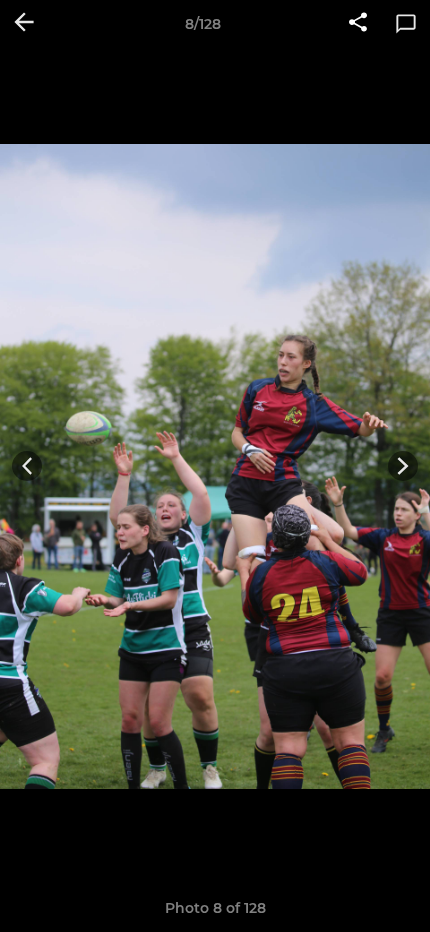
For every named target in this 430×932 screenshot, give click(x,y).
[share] (358, 24)
